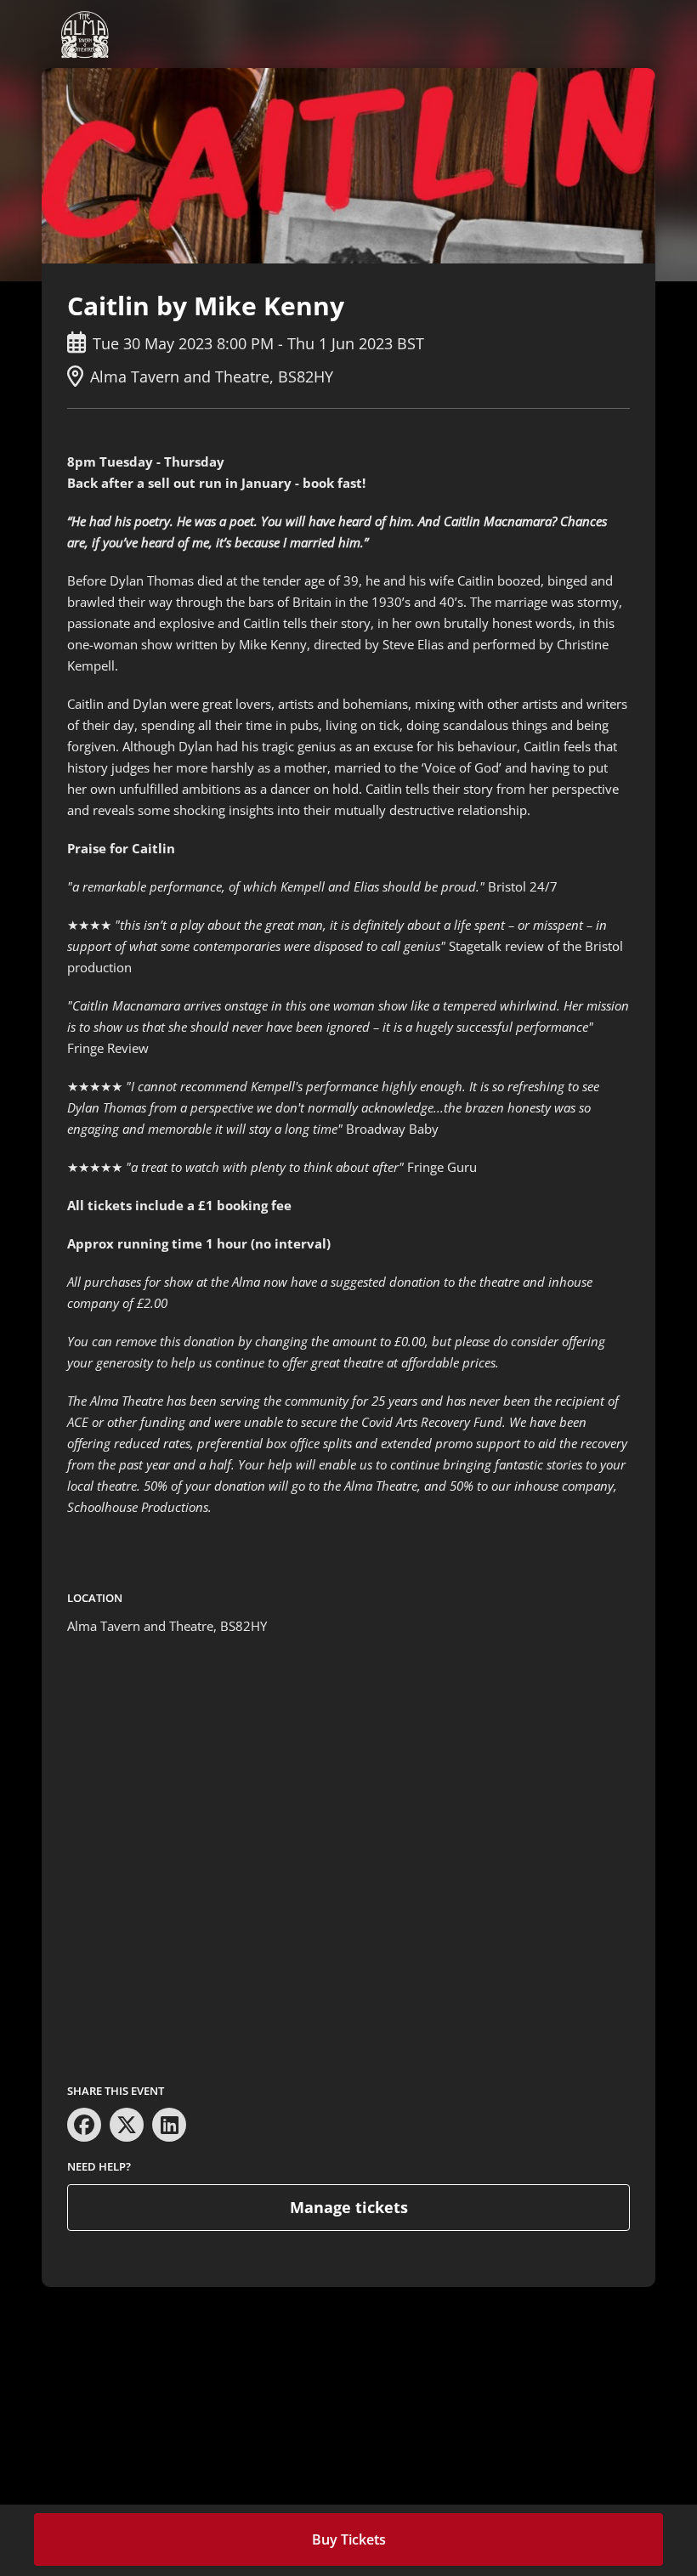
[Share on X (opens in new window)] (127, 2125)
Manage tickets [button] (349, 2207)
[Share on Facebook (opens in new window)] (84, 2125)
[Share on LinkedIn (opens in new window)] (169, 2125)
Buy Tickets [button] (349, 2539)
